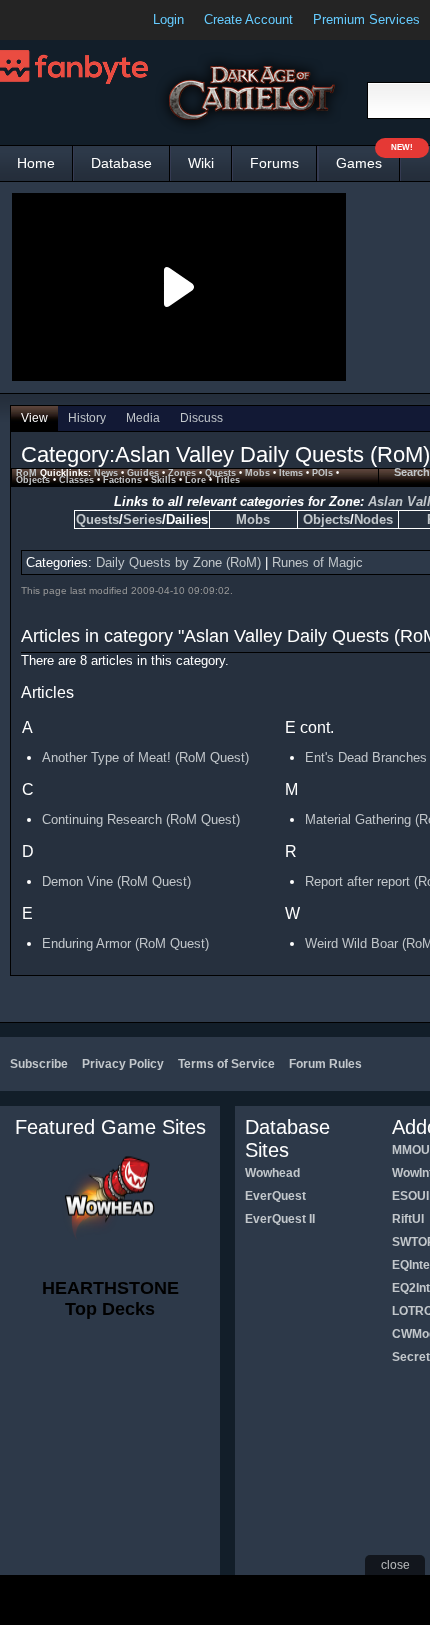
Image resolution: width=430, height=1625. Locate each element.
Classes (76, 480)
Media (143, 418)
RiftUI (408, 1219)
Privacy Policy (123, 1064)
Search (412, 472)
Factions (122, 480)
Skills (163, 480)
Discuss (201, 418)
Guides (143, 473)
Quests (220, 473)
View (34, 418)
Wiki (201, 163)
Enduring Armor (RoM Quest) (125, 943)
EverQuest (275, 1196)
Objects (33, 480)
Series (142, 519)
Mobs (257, 473)
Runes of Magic (317, 562)
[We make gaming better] (64, 20)
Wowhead (272, 1173)
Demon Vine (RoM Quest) (116, 881)
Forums (274, 163)
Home (36, 163)
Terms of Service (226, 1064)
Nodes (373, 519)
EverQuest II (280, 1219)
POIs (322, 473)
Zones (182, 473)
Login (168, 19)
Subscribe (39, 1064)
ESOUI (410, 1196)
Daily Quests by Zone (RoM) (178, 562)
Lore (195, 480)
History (87, 418)
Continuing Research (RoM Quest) (141, 819)
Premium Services (366, 19)
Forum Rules (325, 1064)
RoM (26, 473)
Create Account (248, 19)
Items (291, 473)
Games (368, 158)
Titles (227, 480)
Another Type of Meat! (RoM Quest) (145, 757)
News (106, 473)
